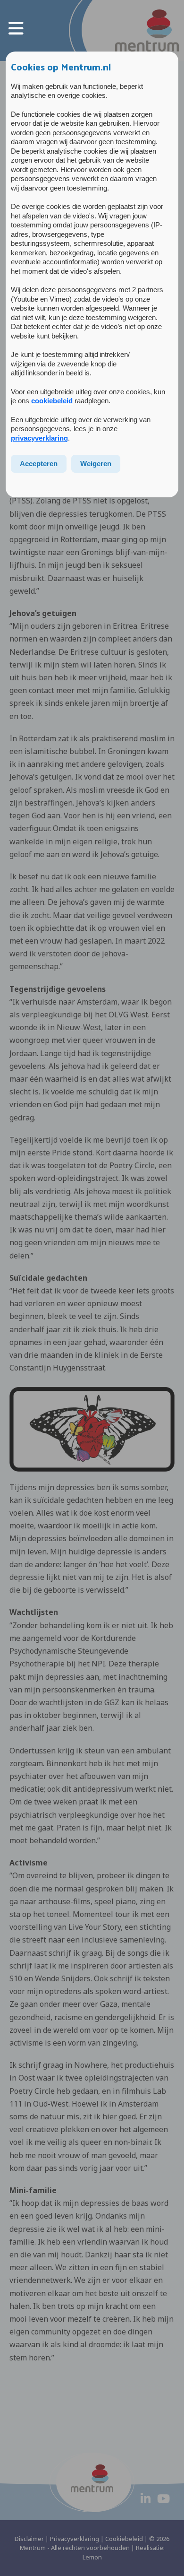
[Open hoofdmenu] (16, 28)
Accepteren (39, 464)
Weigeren (96, 464)
